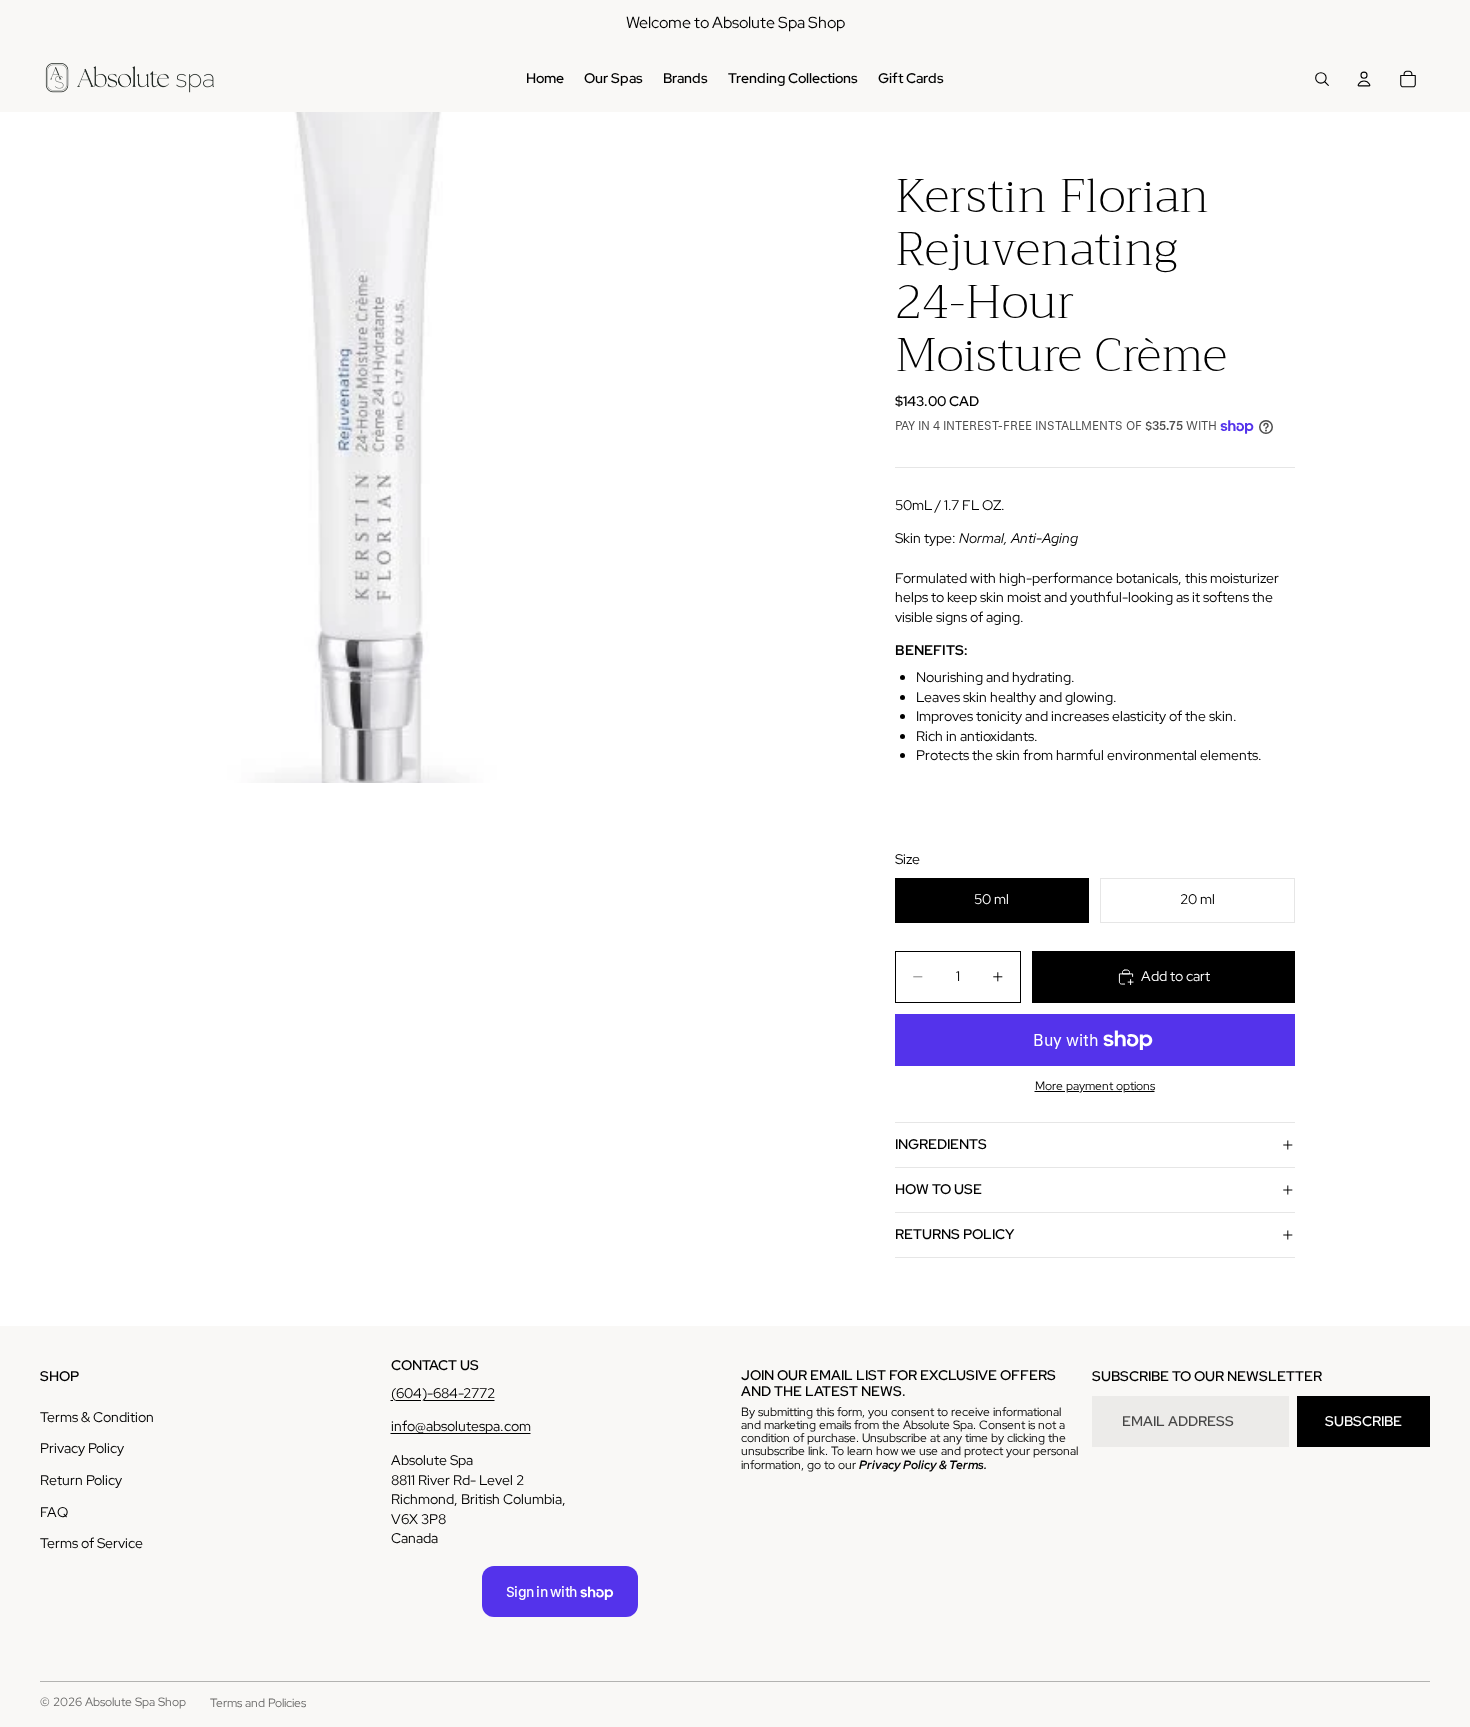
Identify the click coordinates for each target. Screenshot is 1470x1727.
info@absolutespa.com (461, 1426)
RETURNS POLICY (954, 1234)
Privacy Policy (82, 1448)
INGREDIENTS (941, 1144)
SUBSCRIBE (1363, 1421)
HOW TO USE (938, 1189)
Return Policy (81, 1480)
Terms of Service (91, 1543)
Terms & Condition (97, 1417)
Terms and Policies (258, 1703)
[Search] (1322, 79)
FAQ (54, 1512)
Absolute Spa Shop (135, 1702)
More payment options (1095, 1086)
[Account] (1364, 79)
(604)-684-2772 (443, 1393)
